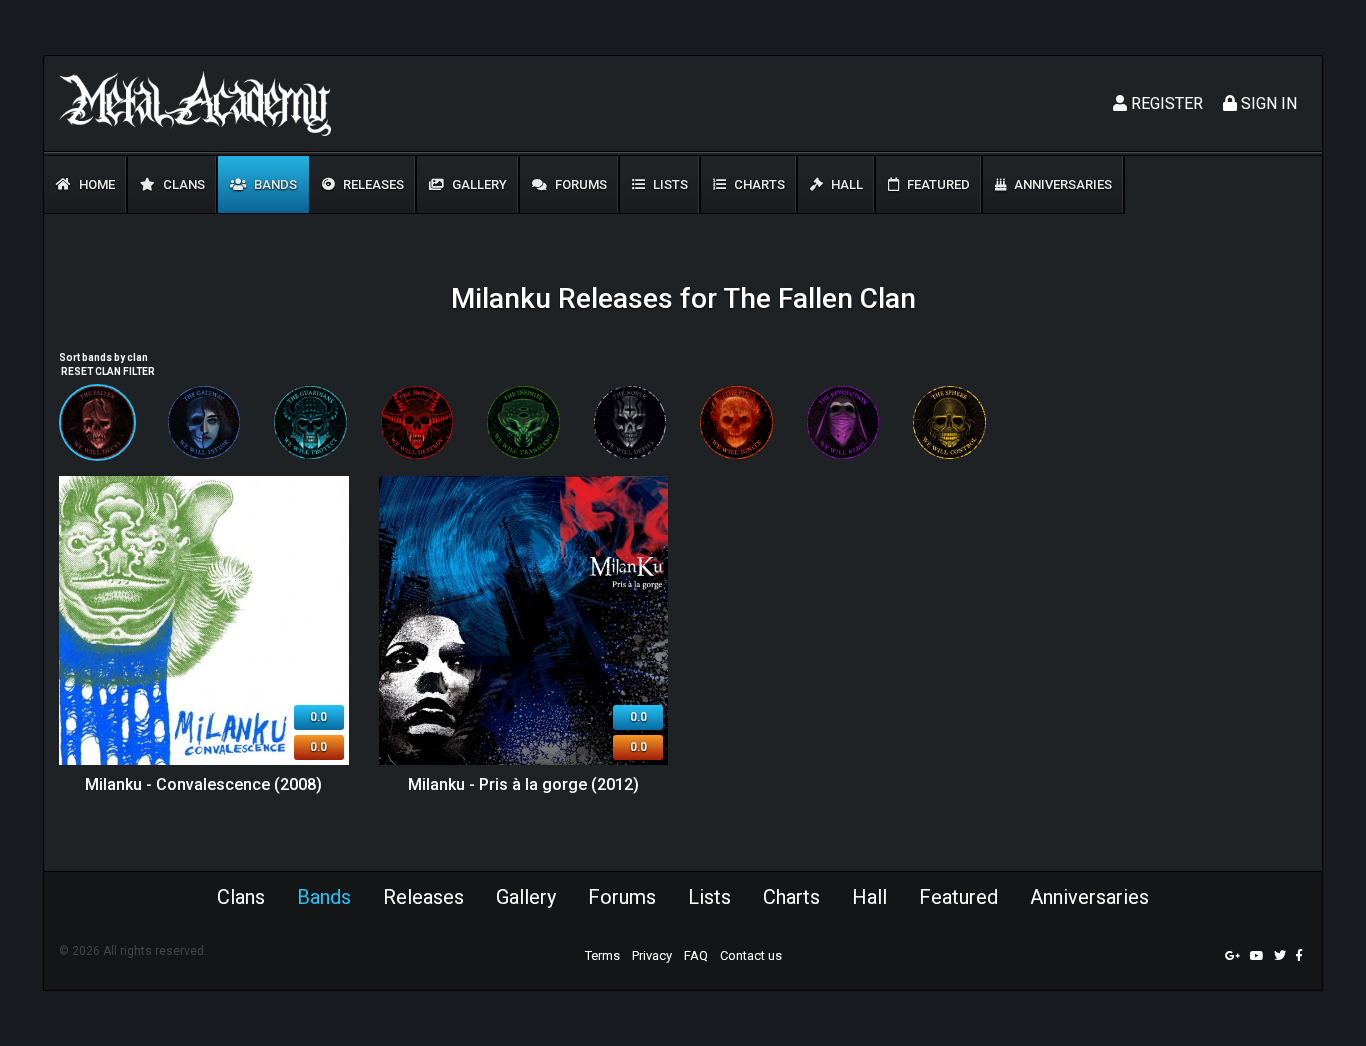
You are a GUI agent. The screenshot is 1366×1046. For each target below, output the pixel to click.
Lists (669, 184)
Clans (182, 184)
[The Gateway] (204, 422)
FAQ (696, 955)
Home (95, 184)
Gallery (478, 184)
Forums (579, 184)
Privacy (652, 955)
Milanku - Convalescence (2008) (203, 784)
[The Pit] (736, 422)
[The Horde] (417, 422)
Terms (602, 955)
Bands (274, 184)
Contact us (751, 955)
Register (1165, 103)
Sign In (1267, 103)
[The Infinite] (523, 422)
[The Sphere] (949, 422)
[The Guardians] (310, 422)
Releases (372, 184)
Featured (937, 184)
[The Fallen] (97, 422)
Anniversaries (1061, 184)
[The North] (630, 422)
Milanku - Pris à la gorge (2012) (523, 784)
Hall (845, 184)
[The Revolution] (843, 422)
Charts (758, 184)
